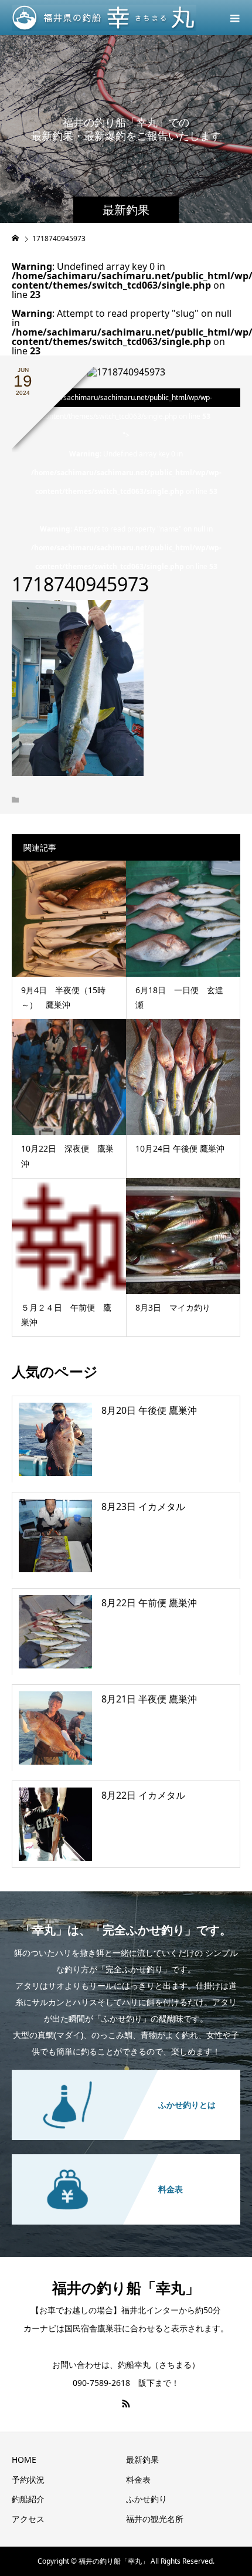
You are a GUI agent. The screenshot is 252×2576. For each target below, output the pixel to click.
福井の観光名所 (155, 2519)
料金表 (138, 2479)
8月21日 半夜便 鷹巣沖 (149, 1699)
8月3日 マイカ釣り (173, 1307)
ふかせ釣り (147, 2499)
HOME (24, 2460)
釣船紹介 (28, 2499)
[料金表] (126, 2155)
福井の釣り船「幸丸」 (126, 2287)
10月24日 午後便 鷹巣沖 (180, 1148)
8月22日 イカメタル (143, 1795)
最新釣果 (142, 2460)
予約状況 (28, 2479)
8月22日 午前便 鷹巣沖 (149, 1603)
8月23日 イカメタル (143, 1507)
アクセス (28, 2519)
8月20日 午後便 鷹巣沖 (149, 1410)
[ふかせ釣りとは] (126, 2071)
